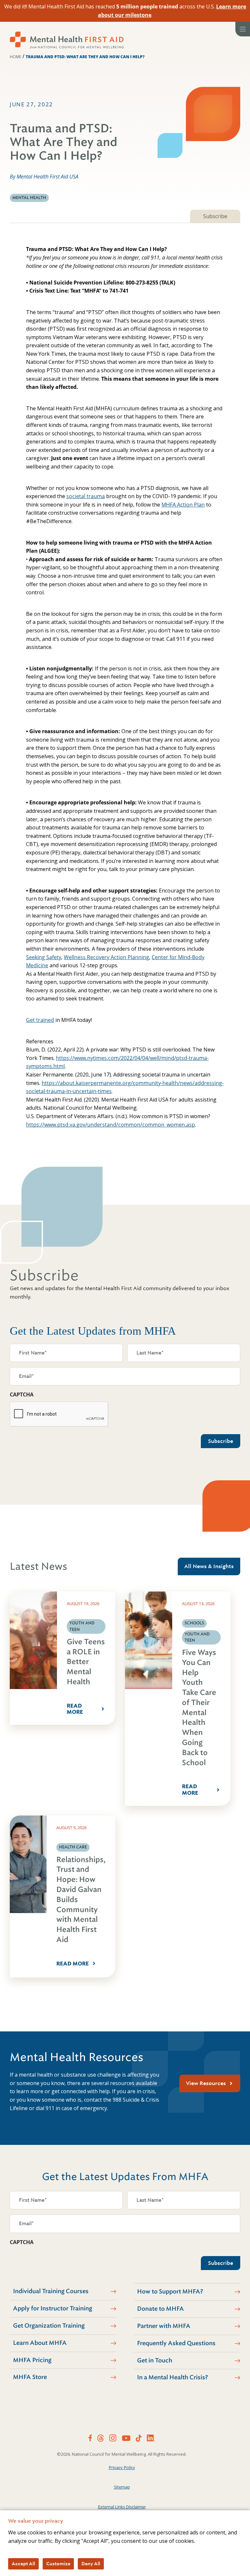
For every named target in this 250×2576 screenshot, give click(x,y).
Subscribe (215, 216)
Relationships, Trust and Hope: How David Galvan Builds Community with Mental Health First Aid (81, 1900)
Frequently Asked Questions (176, 2343)
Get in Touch (155, 2360)
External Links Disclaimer (122, 2507)
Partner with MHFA (164, 2326)
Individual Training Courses (51, 2291)
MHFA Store (30, 2377)
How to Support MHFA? (170, 2292)
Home (15, 57)
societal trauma (86, 496)
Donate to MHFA (160, 2309)
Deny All (91, 2564)
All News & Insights (209, 1566)
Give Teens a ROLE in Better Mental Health (86, 1662)
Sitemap (122, 2487)
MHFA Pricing (32, 2360)
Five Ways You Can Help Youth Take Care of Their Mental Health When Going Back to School (199, 1708)
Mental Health (29, 198)
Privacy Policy (122, 2467)
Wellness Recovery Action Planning (106, 957)
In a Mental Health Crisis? (173, 2377)
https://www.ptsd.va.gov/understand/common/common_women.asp (111, 1125)
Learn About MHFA (40, 2343)
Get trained (40, 1020)
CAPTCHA (22, 1394)
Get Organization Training (49, 2326)
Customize (58, 2564)
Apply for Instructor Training (53, 2308)
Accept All (23, 2564)
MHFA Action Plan (183, 505)
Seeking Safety (44, 957)
